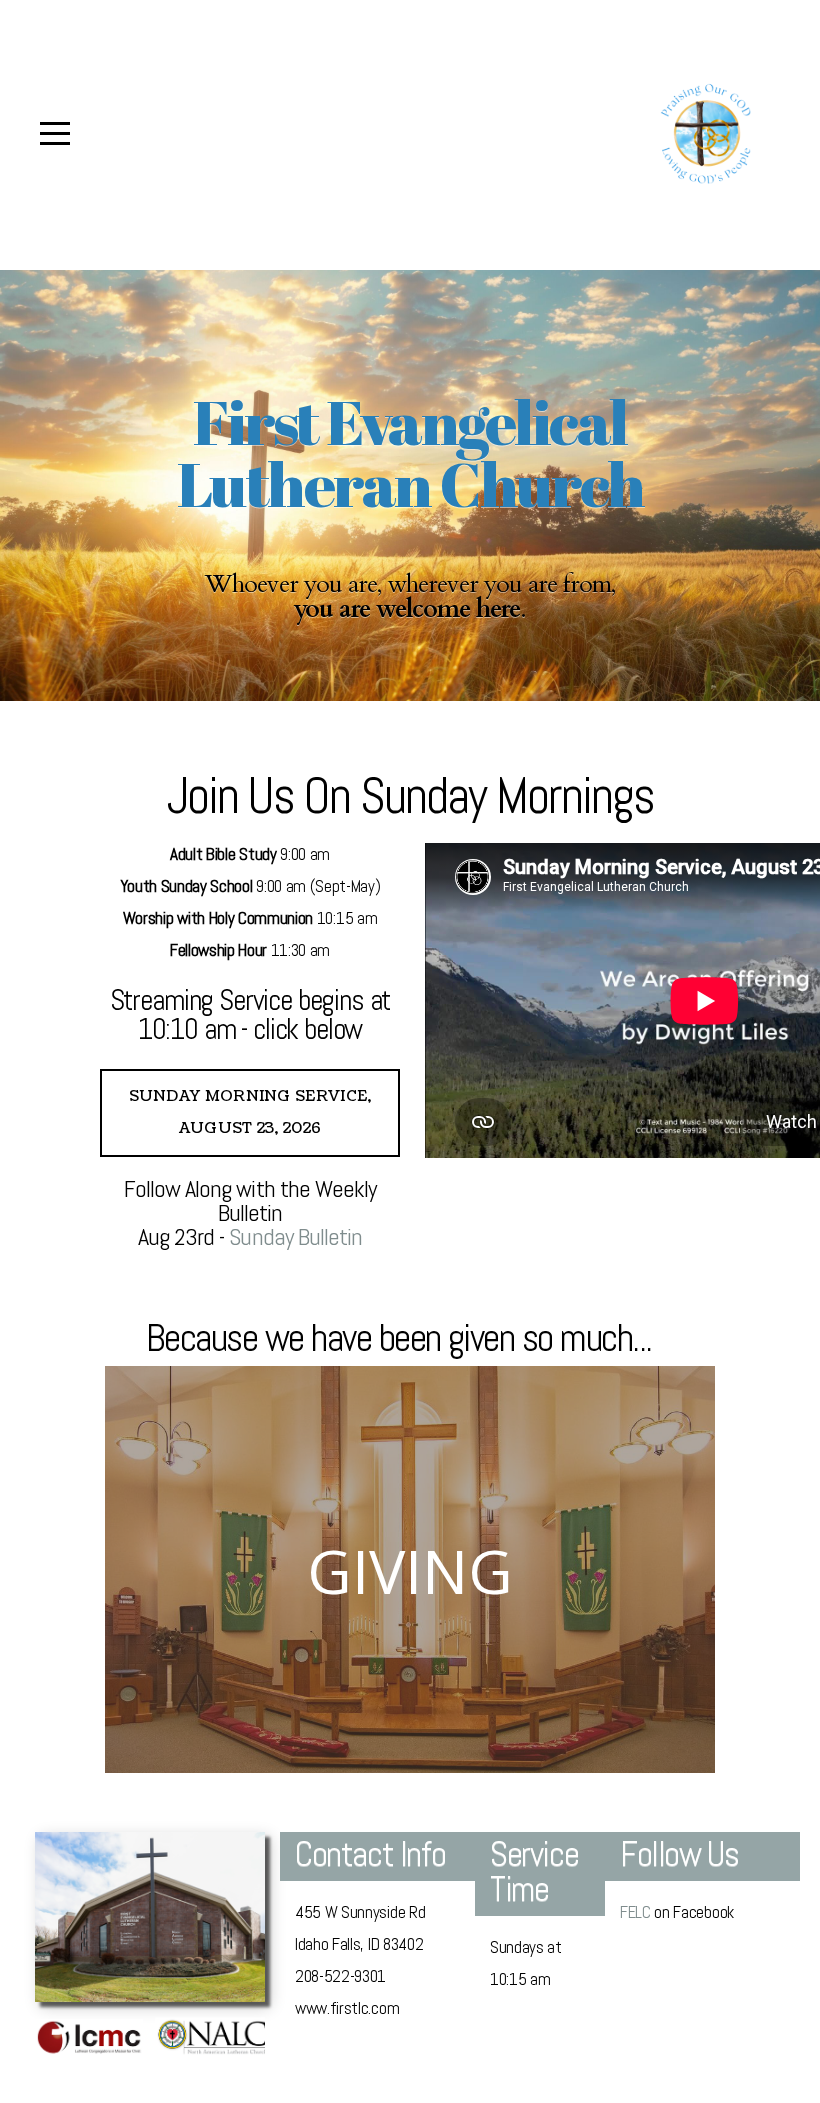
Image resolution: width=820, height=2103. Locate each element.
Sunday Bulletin (295, 1236)
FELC (635, 1912)
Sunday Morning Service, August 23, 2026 (250, 1112)
